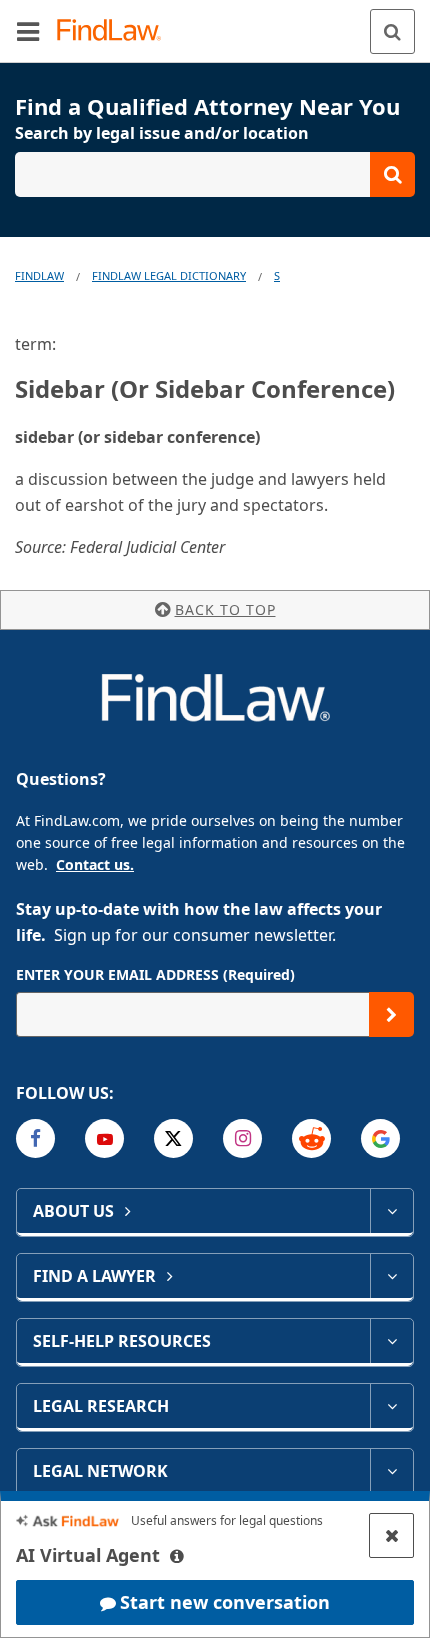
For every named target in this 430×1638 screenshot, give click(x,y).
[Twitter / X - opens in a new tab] (173, 1138)
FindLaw (39, 275)
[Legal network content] (391, 1471)
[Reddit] (311, 1138)
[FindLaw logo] (115, 31)
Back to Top (225, 609)
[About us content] (391, 1211)
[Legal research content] (391, 1406)
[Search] (392, 31)
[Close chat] (391, 1535)
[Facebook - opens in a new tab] (35, 1138)
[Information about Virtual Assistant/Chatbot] (177, 1556)
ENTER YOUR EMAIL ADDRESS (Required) (155, 974)
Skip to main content (215, 23)
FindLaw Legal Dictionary (169, 275)
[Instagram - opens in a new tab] (242, 1138)
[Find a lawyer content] (391, 1276)
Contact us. (95, 864)
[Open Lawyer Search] (215, 174)
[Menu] (28, 31)
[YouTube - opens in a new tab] (104, 1138)
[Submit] (391, 1014)
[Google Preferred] (380, 1138)
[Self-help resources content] (391, 1341)
